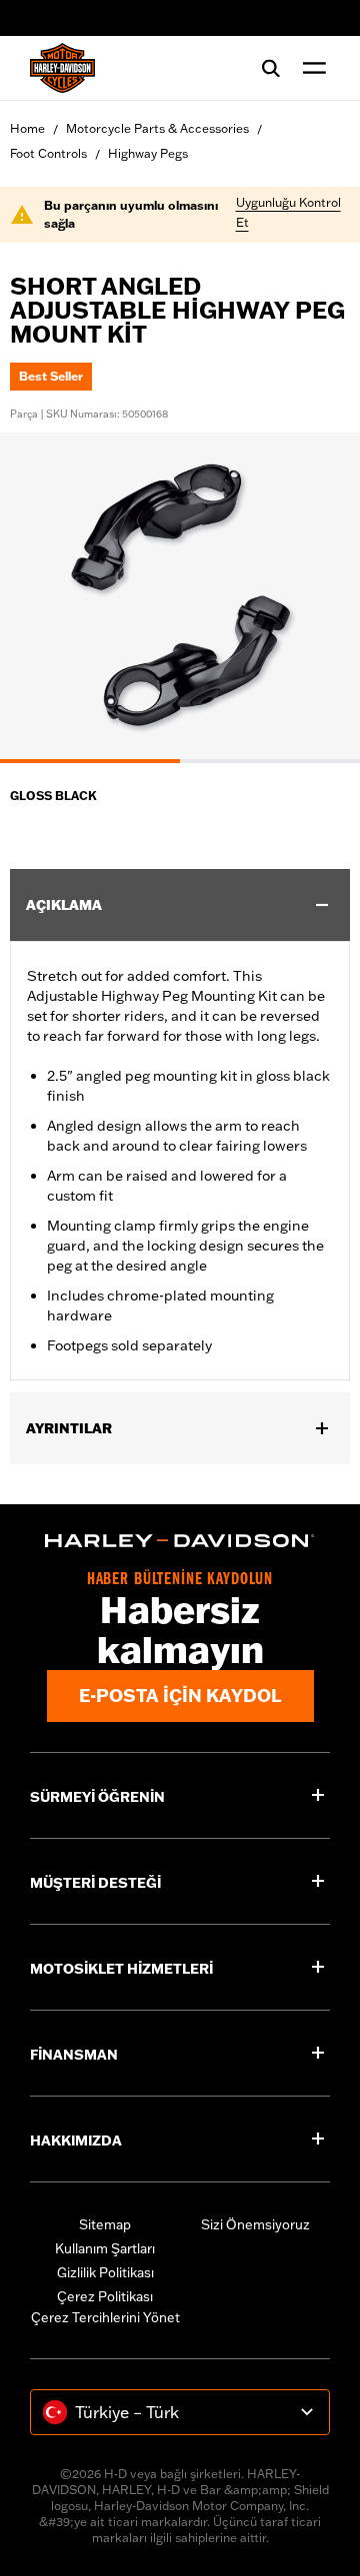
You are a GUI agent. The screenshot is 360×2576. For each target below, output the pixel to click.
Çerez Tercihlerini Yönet (105, 2317)
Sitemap (105, 2224)
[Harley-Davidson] (180, 1541)
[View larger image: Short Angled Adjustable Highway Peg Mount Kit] (180, 595)
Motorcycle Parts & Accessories (157, 128)
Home (27, 128)
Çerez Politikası (105, 2296)
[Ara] (271, 68)
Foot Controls (48, 153)
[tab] (90, 761)
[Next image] (320, 598)
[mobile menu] (310, 68)
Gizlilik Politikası (105, 2272)
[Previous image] (40, 598)
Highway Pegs (148, 153)
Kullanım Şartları (105, 2248)
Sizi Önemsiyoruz (255, 2224)
